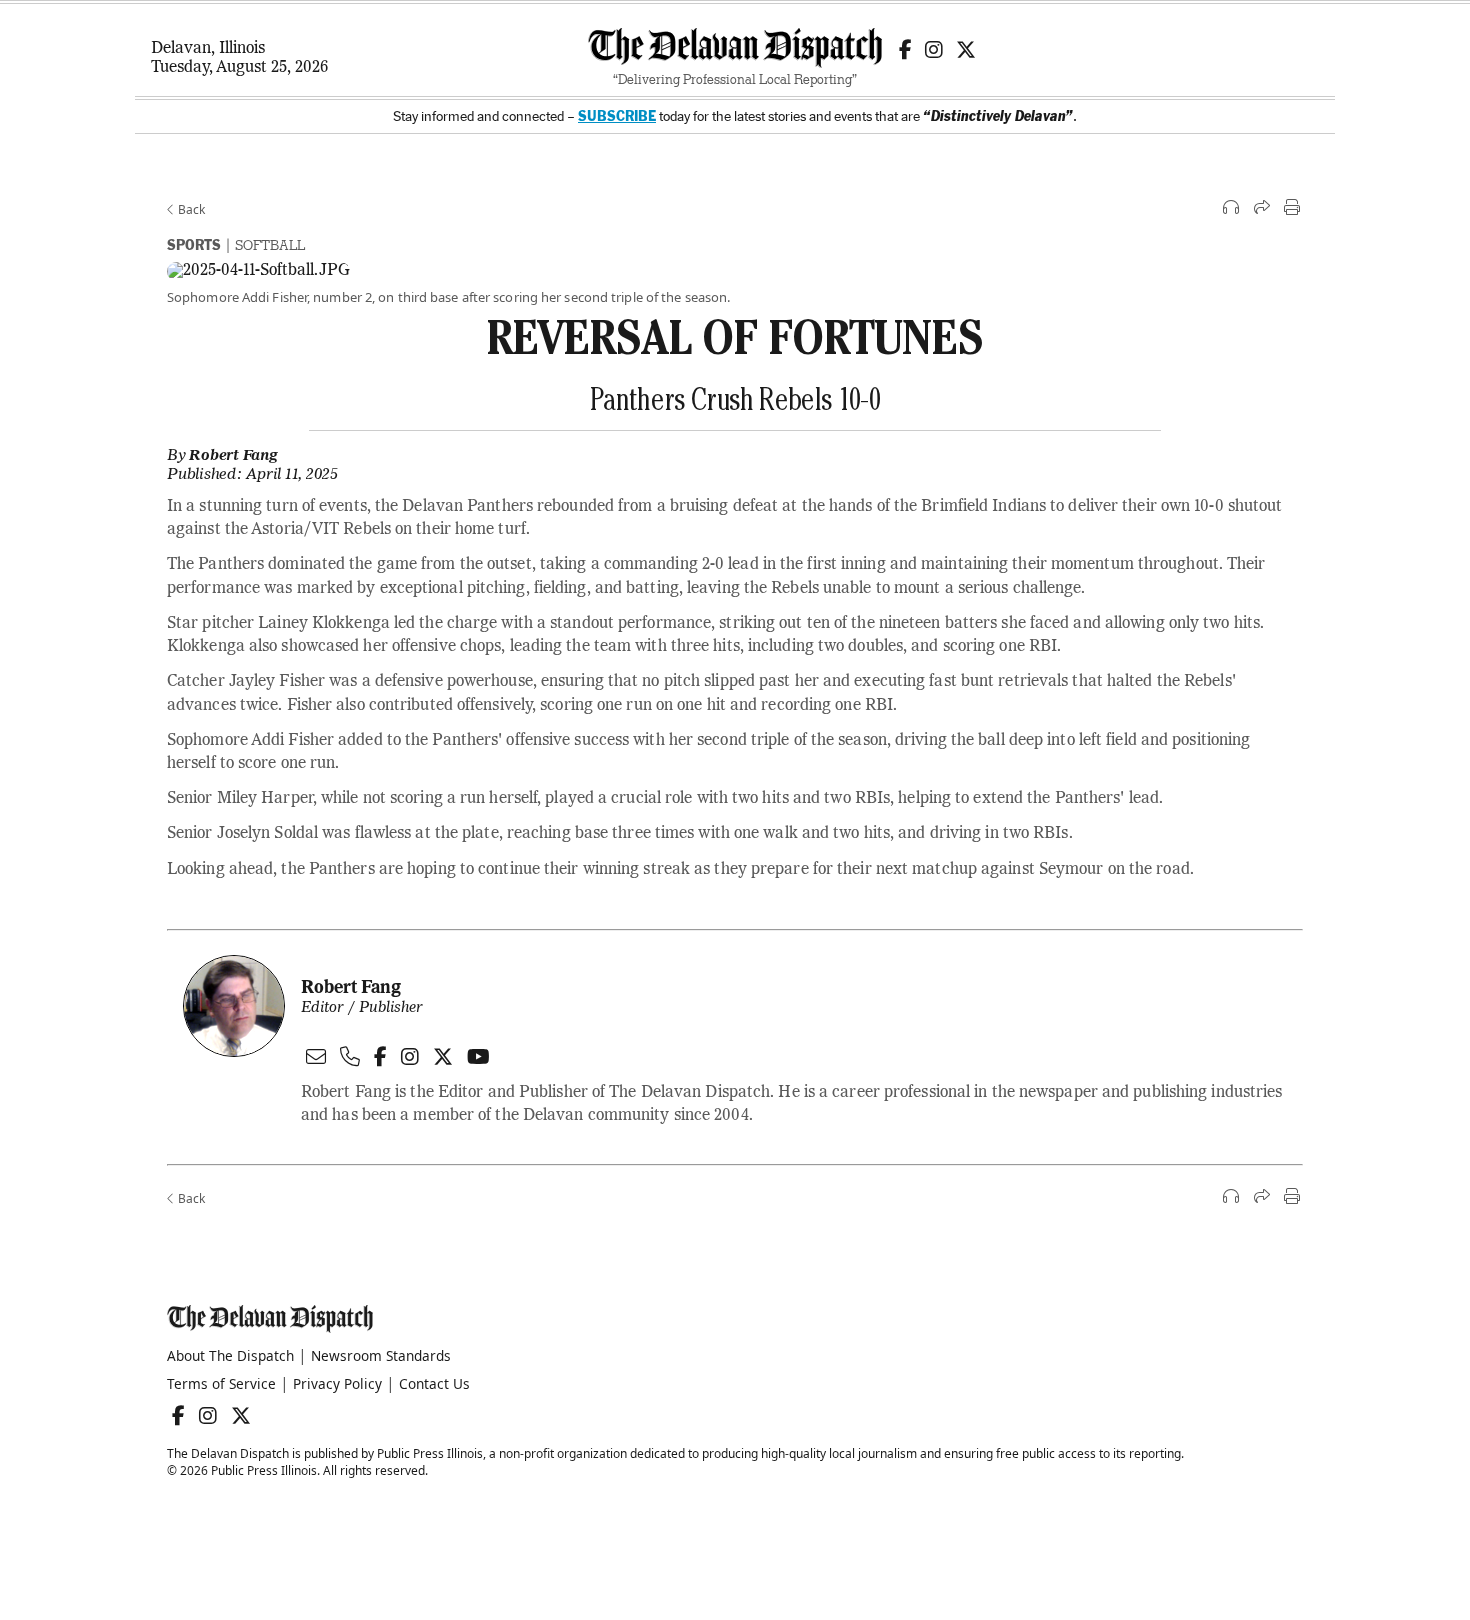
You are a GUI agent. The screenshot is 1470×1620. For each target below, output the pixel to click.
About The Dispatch (230, 1355)
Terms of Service (221, 1383)
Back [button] (190, 209)
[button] (1232, 208)
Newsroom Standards (381, 1355)
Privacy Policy (337, 1383)
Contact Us (434, 1383)
